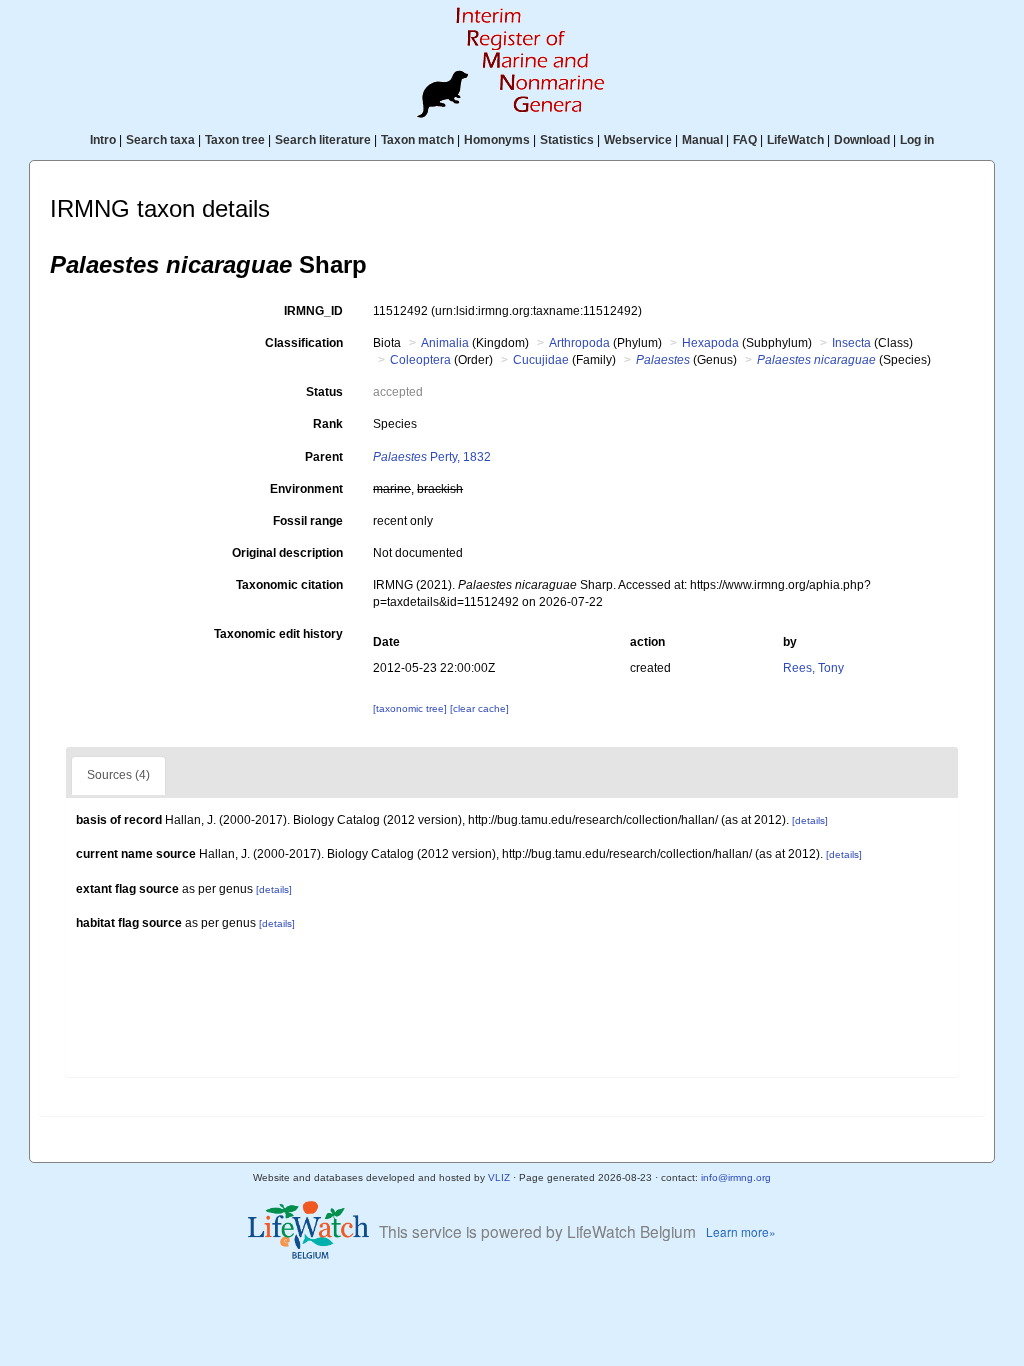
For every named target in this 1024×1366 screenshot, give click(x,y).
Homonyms (497, 140)
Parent (324, 457)
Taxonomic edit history (278, 634)
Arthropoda (579, 343)
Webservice (638, 140)
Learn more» (741, 1231)
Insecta (851, 343)
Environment (306, 489)
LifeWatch (795, 140)
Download (862, 140)
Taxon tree (235, 140)
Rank (328, 424)
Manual (702, 140)
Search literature (323, 140)
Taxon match (417, 140)
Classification (304, 343)
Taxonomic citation (289, 585)
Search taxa (160, 140)
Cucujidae (541, 360)
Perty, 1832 (432, 457)
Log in (917, 140)
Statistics (567, 140)
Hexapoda (710, 343)
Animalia (445, 343)
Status (324, 392)
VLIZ (499, 1177)
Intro (103, 140)
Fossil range (308, 521)
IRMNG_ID (313, 311)
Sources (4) (118, 775)
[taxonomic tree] (411, 708)
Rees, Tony (813, 668)
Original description (287, 553)
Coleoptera (420, 360)
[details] (810, 820)
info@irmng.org (736, 1177)
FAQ (745, 140)
